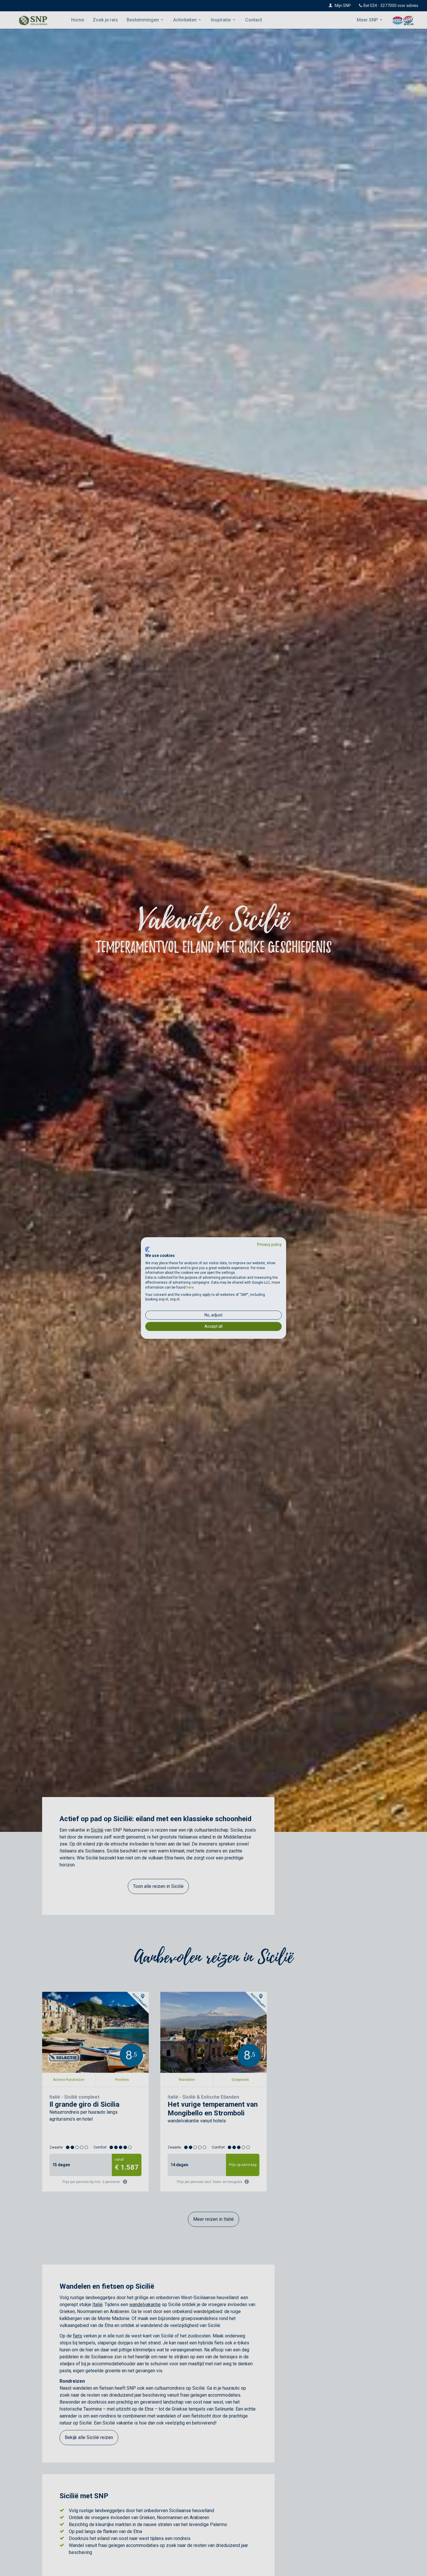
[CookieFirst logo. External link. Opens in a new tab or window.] (147, 1249)
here (190, 1287)
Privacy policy (269, 1244)
